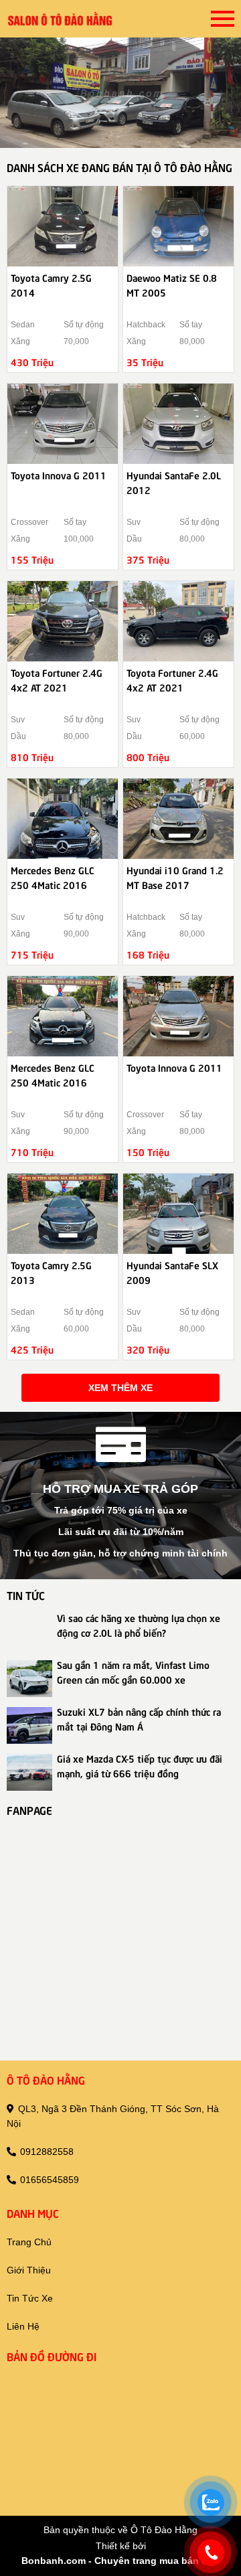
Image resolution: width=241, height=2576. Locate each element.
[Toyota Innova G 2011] (63, 424)
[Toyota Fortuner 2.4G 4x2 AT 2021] (63, 621)
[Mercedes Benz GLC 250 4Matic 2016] (63, 819)
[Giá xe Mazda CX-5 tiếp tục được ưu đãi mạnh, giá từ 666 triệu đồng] (29, 1772)
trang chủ (29, 2242)
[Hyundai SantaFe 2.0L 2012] (178, 424)
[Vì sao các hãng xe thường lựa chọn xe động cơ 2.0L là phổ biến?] (29, 1632)
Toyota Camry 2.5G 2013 (51, 1272)
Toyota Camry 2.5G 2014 (51, 285)
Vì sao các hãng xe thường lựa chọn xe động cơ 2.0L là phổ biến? (139, 1625)
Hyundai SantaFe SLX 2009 (172, 1272)
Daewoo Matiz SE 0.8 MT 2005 (172, 285)
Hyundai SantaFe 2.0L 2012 (174, 482)
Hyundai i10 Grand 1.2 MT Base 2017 (175, 877)
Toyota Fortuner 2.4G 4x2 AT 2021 (57, 679)
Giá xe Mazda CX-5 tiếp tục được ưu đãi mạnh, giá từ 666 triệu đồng (140, 1765)
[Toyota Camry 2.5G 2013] (63, 1214)
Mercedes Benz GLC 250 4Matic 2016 (53, 877)
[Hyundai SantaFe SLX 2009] (178, 1214)
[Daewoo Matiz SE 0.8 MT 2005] (178, 226)
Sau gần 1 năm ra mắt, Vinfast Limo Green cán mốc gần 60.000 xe (133, 1672)
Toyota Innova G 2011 (59, 475)
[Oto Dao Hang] (60, 19)
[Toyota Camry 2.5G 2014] (63, 226)
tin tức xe (30, 2298)
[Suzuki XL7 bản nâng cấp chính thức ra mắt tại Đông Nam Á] (29, 1725)
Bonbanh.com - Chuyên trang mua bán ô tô (120, 2561)
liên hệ (23, 2326)
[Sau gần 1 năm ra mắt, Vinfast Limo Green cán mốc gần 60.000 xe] (29, 1679)
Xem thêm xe (120, 1388)
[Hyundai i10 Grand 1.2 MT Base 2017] (178, 819)
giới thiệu (29, 2270)
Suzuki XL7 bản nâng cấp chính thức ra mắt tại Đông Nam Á (139, 1718)
